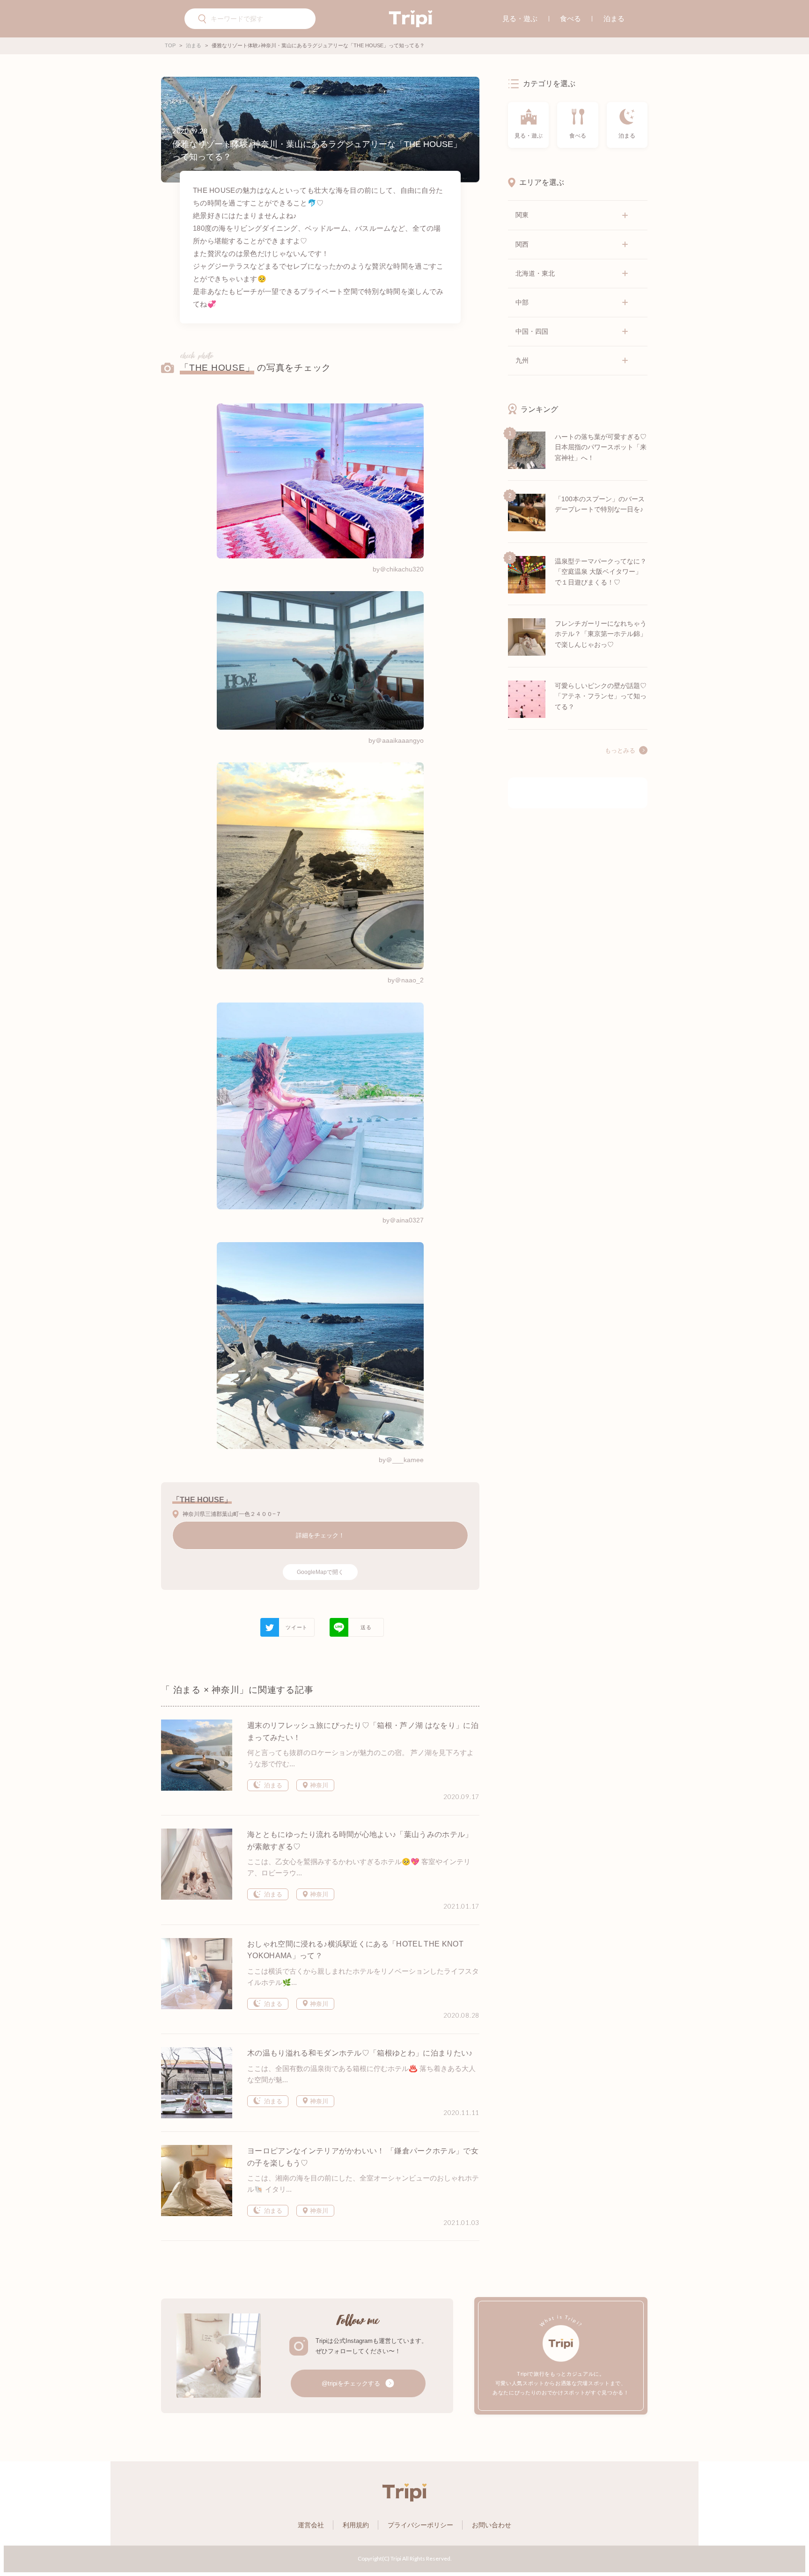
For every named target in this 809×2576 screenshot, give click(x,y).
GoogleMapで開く (320, 1572)
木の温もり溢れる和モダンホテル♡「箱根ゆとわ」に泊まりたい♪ (360, 2053)
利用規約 (356, 2525)
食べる (570, 18)
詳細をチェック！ (320, 1535)
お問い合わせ (492, 2525)
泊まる (614, 18)
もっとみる (620, 751)
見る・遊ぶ (520, 18)
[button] (203, 20)
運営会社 (311, 2525)
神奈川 (318, 1785)
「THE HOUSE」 (217, 368)
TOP (170, 45)
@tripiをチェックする (352, 2383)
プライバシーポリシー (420, 2525)
